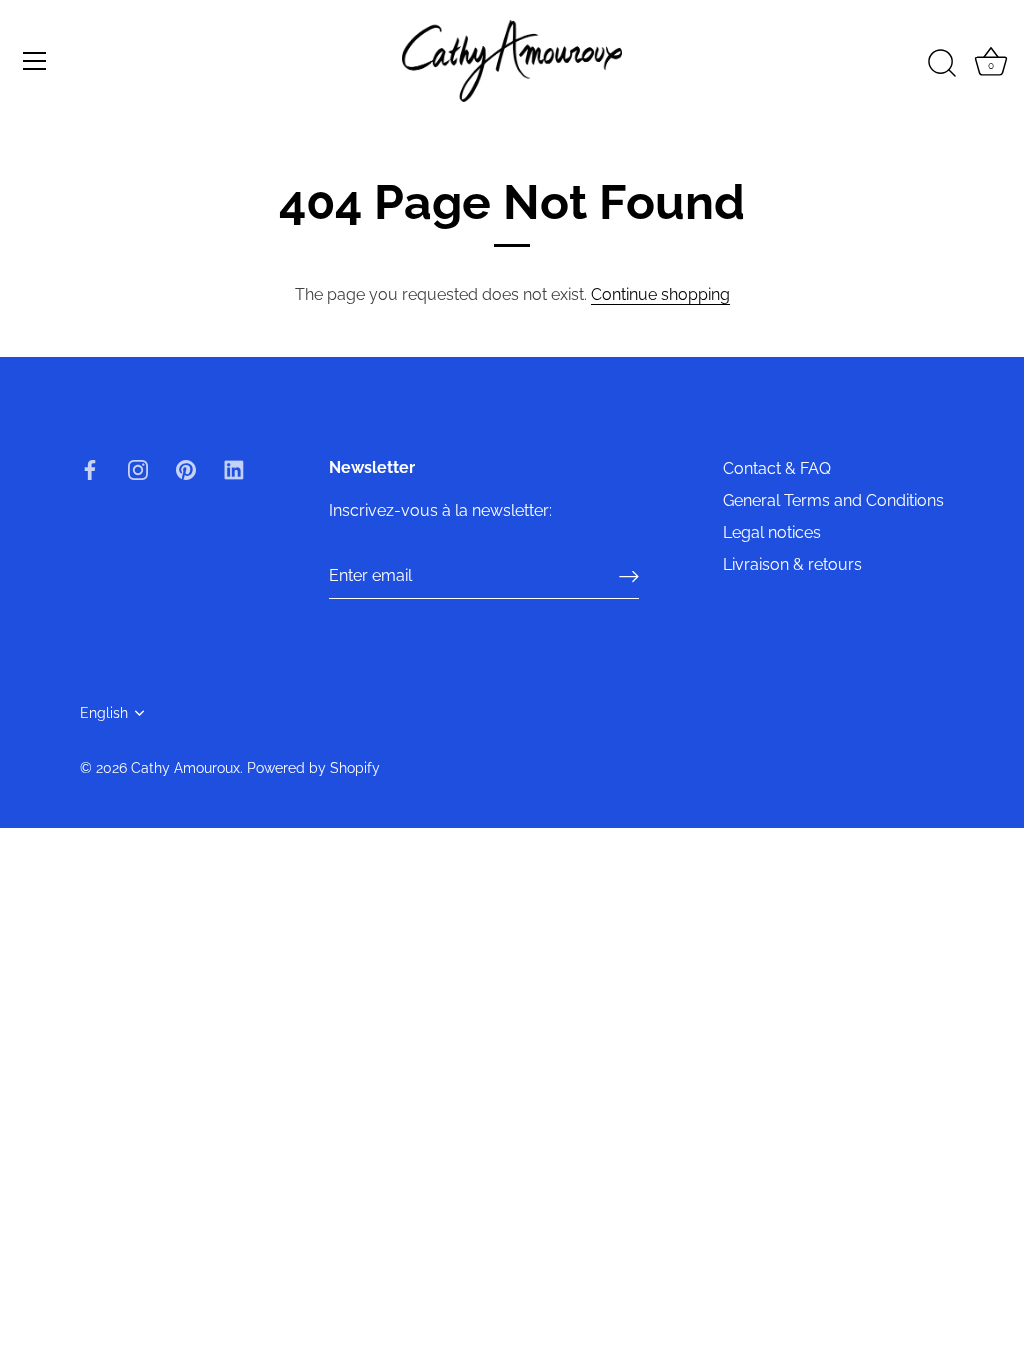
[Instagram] (138, 468)
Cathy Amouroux (185, 768)
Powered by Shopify (313, 768)
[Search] (942, 64)
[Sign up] (629, 576)
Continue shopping (660, 294)
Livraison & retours (792, 564)
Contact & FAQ (777, 468)
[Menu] (35, 61)
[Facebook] (90, 468)
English (104, 713)
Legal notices (772, 532)
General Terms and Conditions (833, 500)
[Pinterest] (186, 468)
